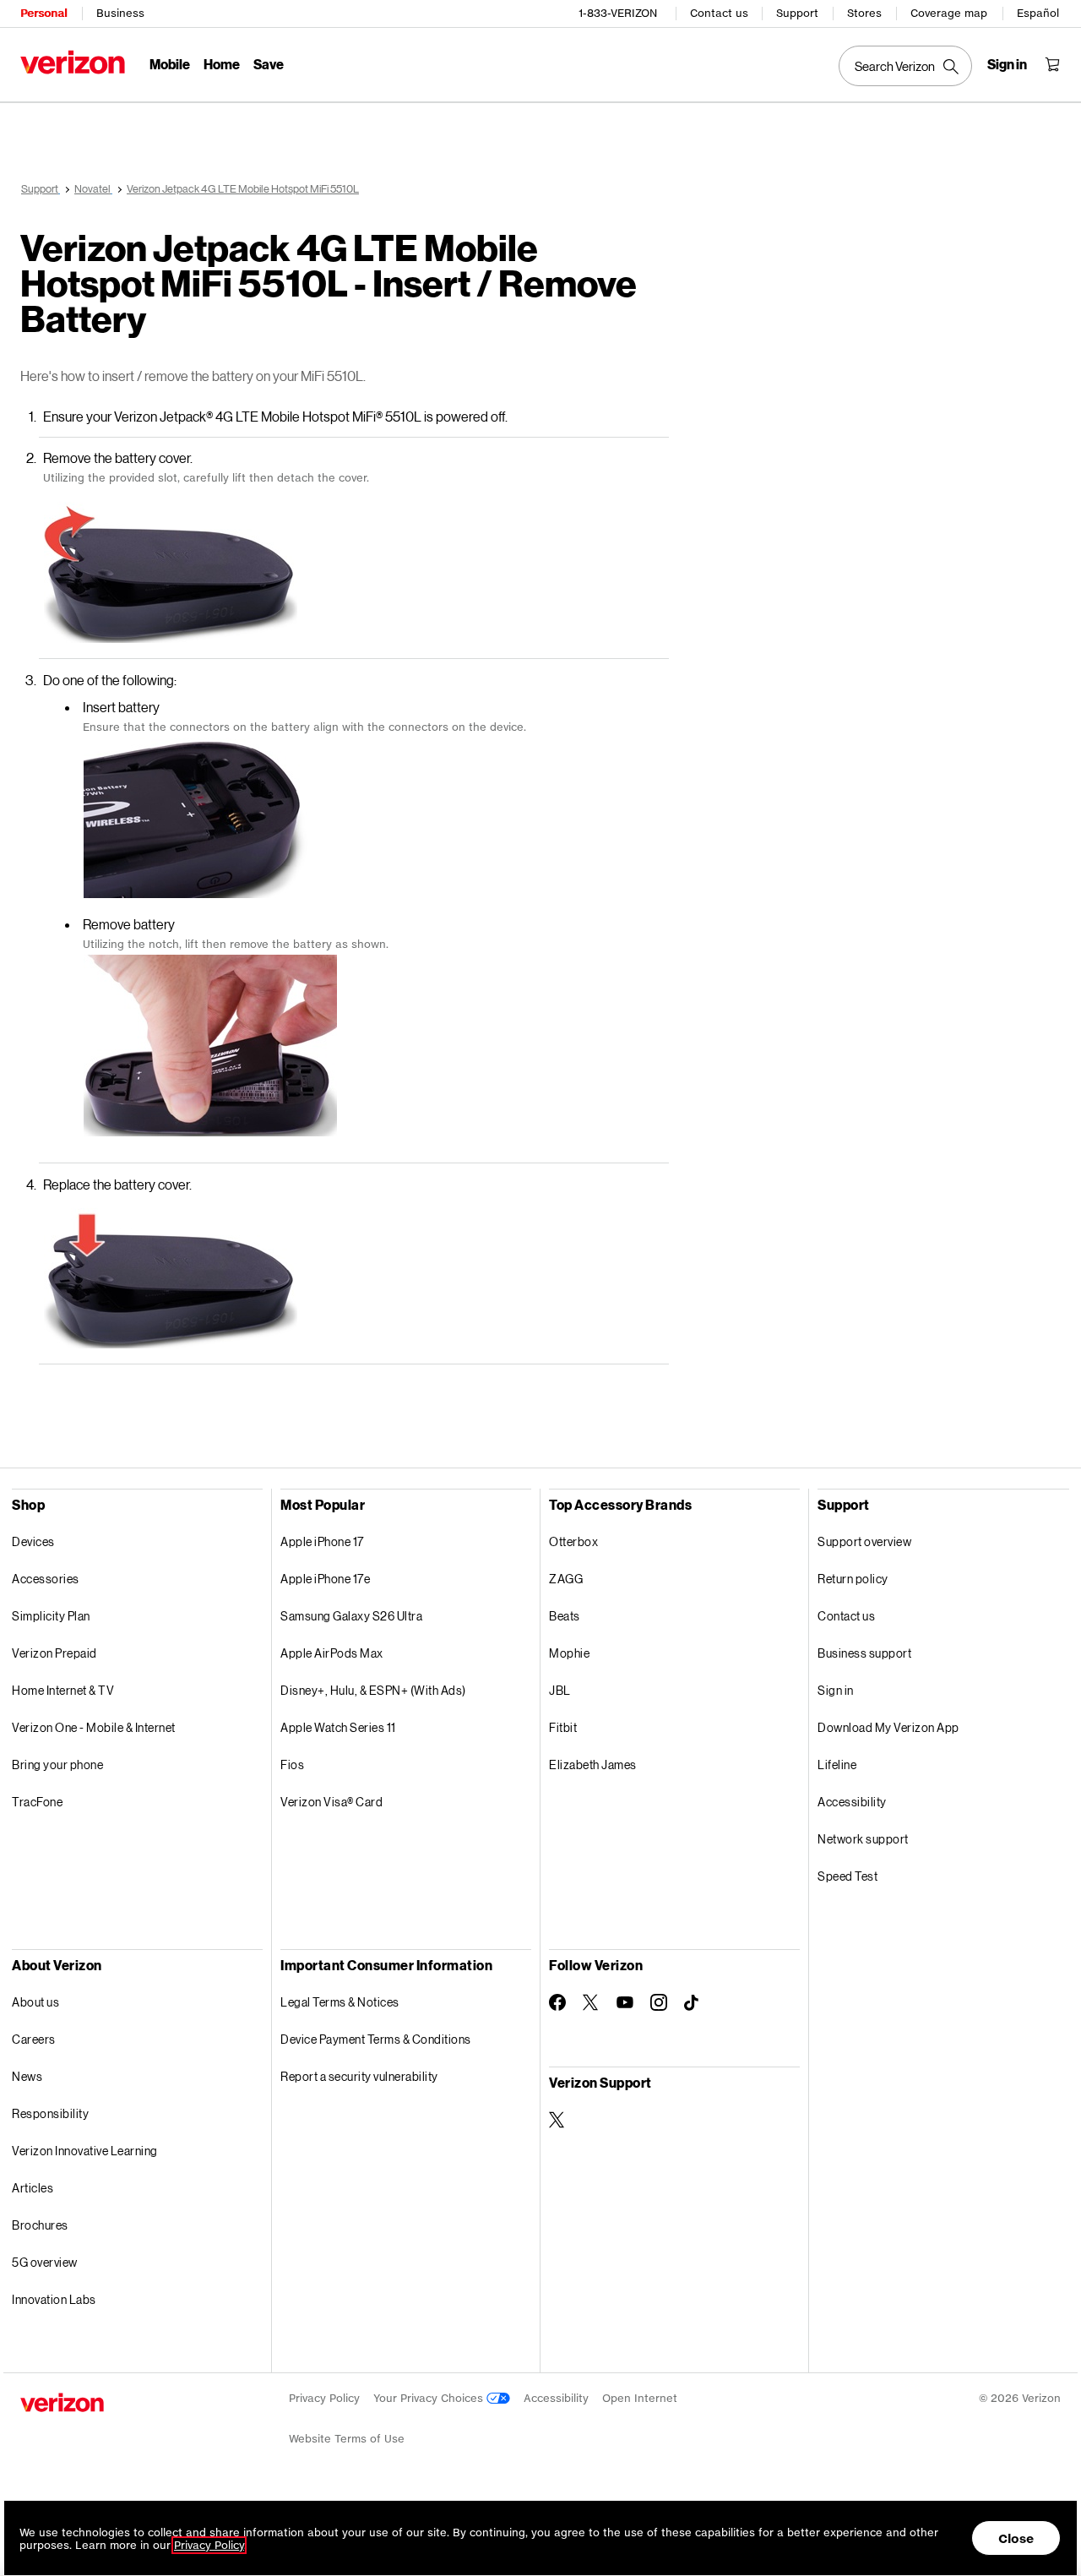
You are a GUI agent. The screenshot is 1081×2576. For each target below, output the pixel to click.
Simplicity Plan (51, 1616)
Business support (864, 1653)
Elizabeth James (593, 1765)
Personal (43, 13)
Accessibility (852, 1802)
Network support (863, 1839)
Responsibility (50, 2113)
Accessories (46, 1579)
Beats (565, 1616)
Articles (33, 2188)
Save (269, 64)
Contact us (719, 13)
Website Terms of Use (347, 2439)
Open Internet (640, 2398)
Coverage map (949, 13)
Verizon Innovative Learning (85, 2151)
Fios (292, 1765)
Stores (864, 13)
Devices (33, 1541)
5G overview (45, 2262)
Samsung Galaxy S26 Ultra (351, 1616)
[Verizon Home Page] (73, 62)
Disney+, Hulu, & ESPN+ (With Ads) (373, 1690)
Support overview (864, 1541)
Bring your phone (57, 1765)
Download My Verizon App (888, 1727)
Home (222, 64)
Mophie (569, 1653)
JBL (560, 1690)
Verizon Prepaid (54, 1653)
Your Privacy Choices (430, 2398)
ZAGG (566, 1579)
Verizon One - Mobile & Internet (94, 1727)
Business (120, 13)
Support (797, 13)
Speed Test (847, 1876)
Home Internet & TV (63, 1690)
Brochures (40, 2225)
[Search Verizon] (905, 66)
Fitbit (563, 1727)
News (27, 2076)
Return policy (853, 1579)
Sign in (836, 1690)
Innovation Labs (54, 2299)
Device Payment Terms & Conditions (376, 2039)
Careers (34, 2039)
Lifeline (837, 1765)
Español (1038, 13)
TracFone (37, 1802)
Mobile (170, 64)
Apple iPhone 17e (325, 1579)
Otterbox (573, 1541)
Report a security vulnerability (359, 2076)
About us (35, 2002)
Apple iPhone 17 (322, 1541)
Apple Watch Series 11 (338, 1727)
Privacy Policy (324, 2398)
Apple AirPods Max (332, 1653)
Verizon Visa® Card (331, 1802)
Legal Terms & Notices (340, 2002)
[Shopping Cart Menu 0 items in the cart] (1052, 64)
